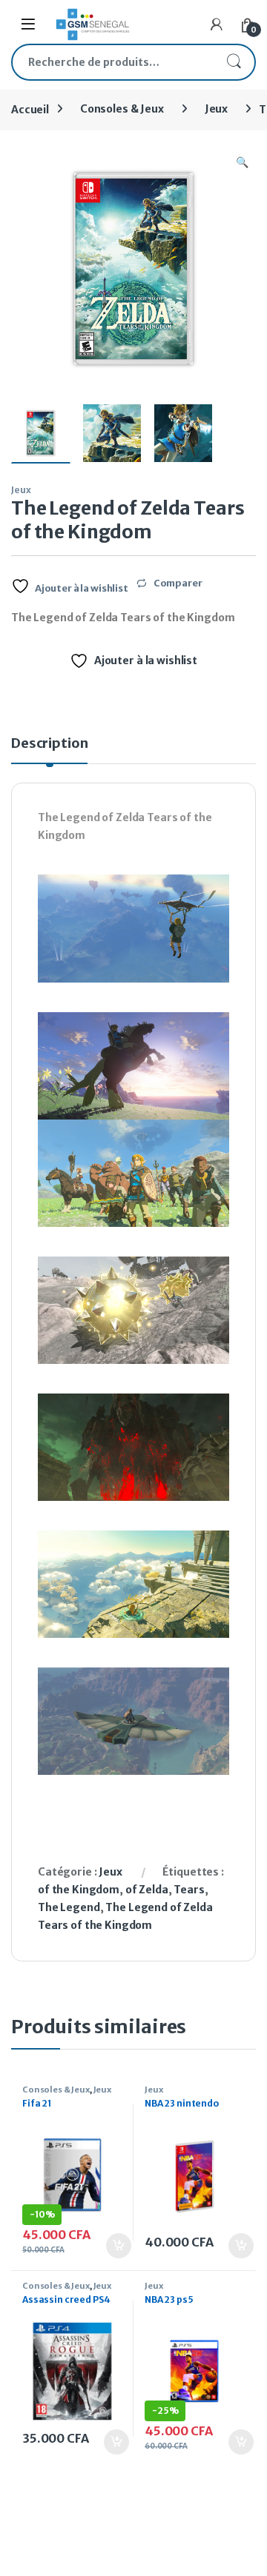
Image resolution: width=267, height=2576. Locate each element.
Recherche (234, 62)
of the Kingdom (79, 1890)
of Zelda (147, 1890)
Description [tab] (49, 744)
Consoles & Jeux (122, 109)
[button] (242, 163)
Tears (189, 1890)
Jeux (216, 109)
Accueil (30, 109)
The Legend (69, 1907)
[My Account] (217, 24)
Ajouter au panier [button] (111, 2246)
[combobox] (113, 62)
